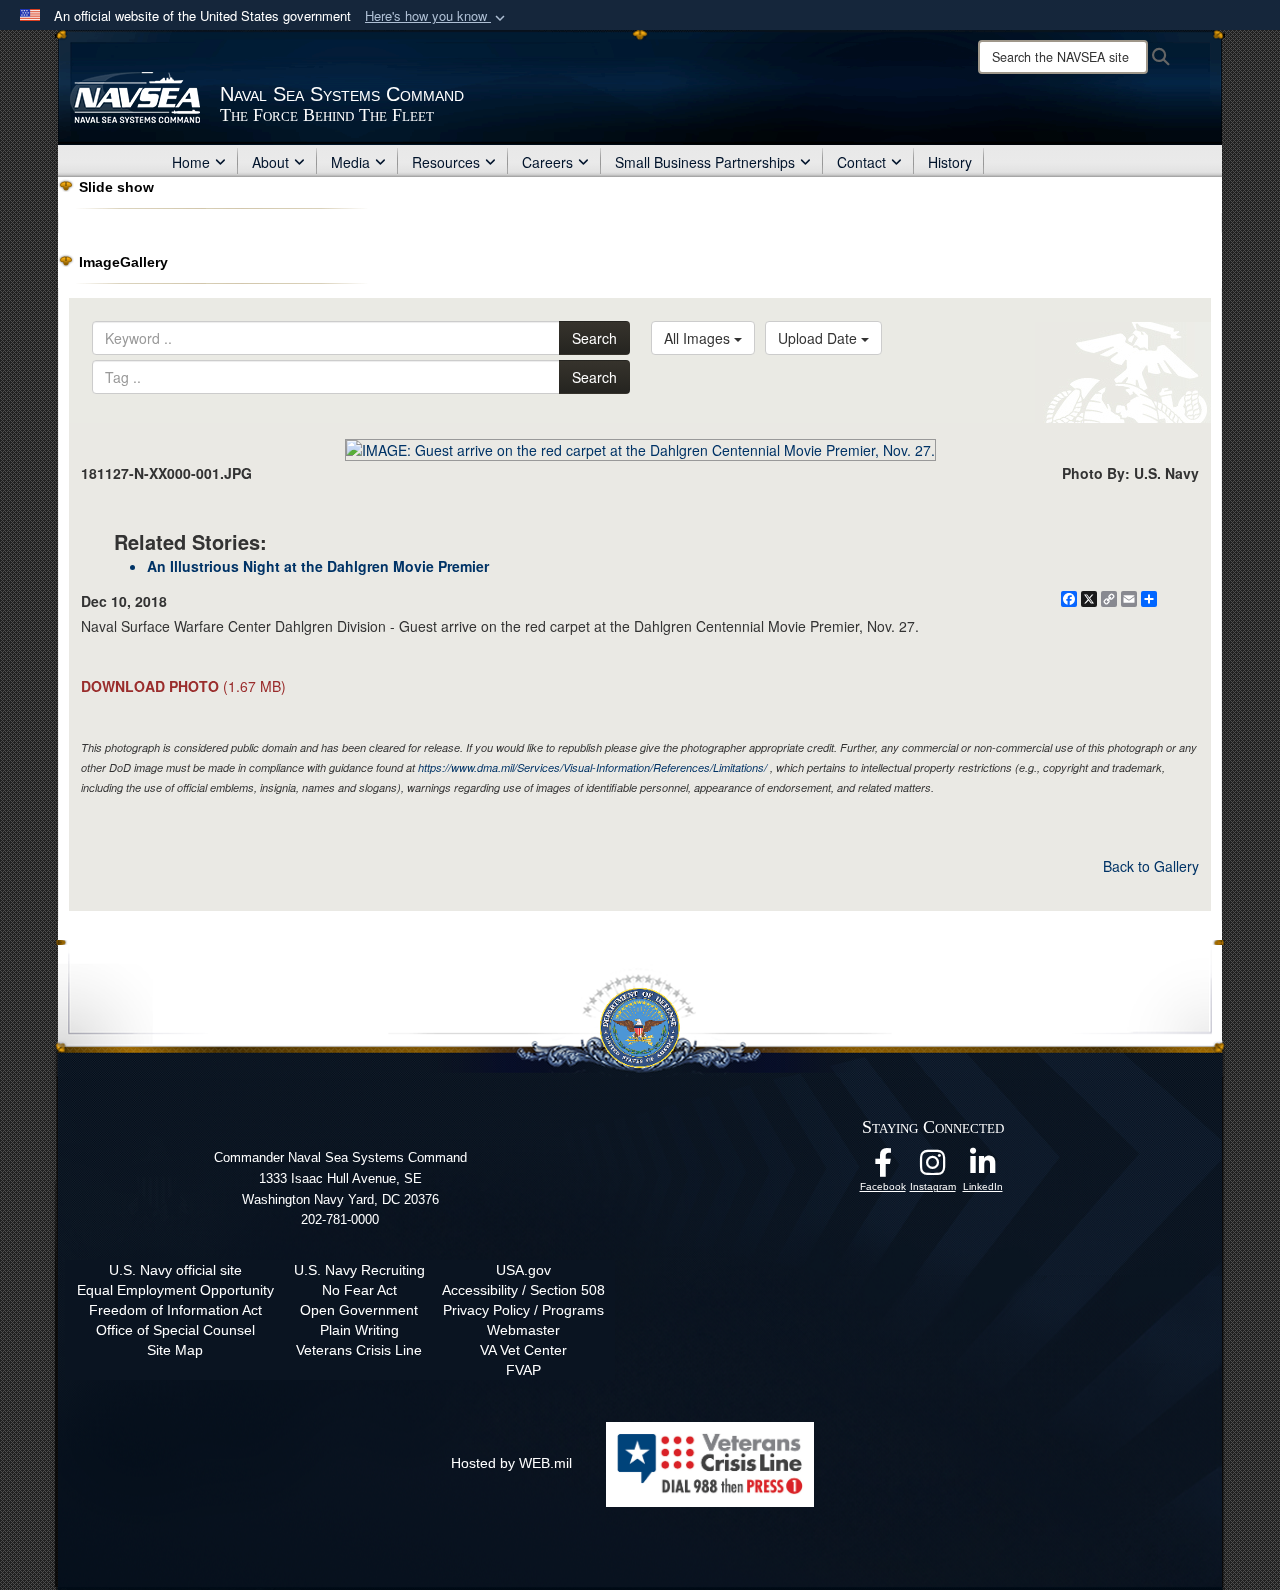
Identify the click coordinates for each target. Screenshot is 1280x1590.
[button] (437, 16)
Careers (547, 162)
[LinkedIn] (983, 1168)
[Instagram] (933, 1168)
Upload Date (819, 338)
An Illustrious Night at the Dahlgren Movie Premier (318, 566)
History (950, 162)
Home (191, 162)
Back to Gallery (1151, 866)
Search (594, 338)
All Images (699, 338)
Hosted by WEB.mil (511, 1463)
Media (350, 162)
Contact (861, 162)
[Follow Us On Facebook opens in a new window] (883, 1168)
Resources (446, 162)
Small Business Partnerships (705, 162)
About (270, 162)
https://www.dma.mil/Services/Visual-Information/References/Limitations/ (592, 767)
